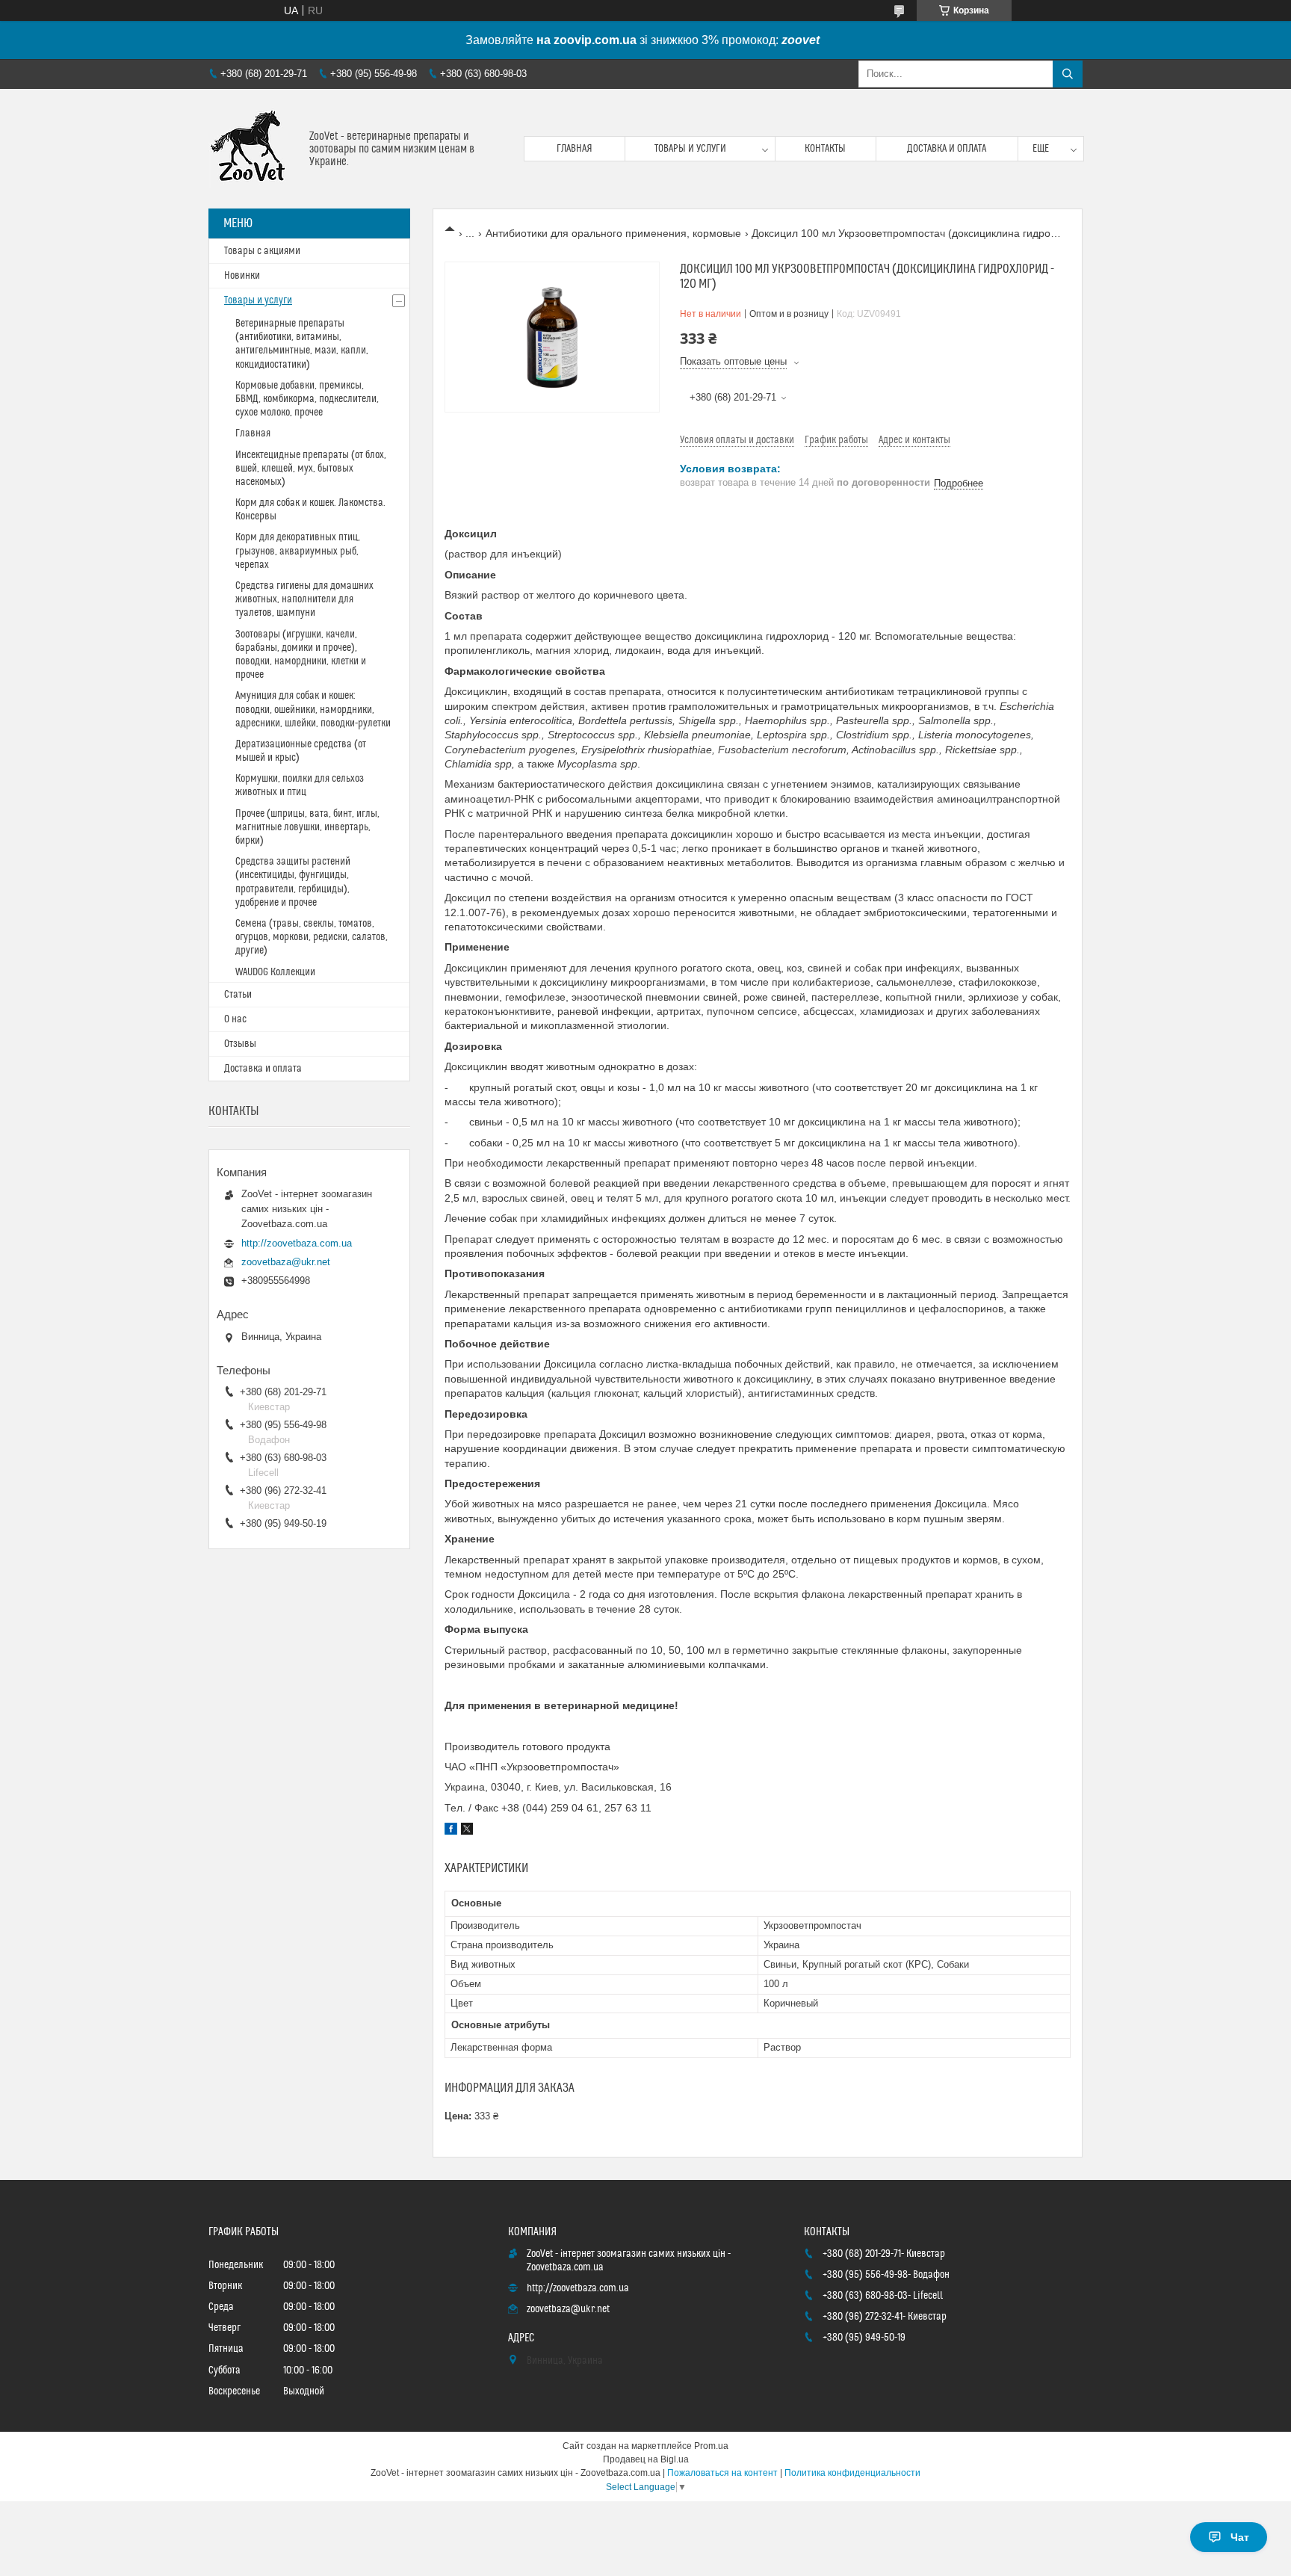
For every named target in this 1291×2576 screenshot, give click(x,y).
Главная (575, 149)
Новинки (242, 276)
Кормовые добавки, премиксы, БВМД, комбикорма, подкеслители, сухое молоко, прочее (307, 399)
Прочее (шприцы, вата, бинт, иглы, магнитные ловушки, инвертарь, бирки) (307, 827)
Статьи (238, 995)
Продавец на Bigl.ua (646, 2459)
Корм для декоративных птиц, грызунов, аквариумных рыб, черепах (298, 551)
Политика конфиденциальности (852, 2473)
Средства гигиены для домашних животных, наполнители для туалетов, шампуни (304, 599)
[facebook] (451, 1831)
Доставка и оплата (947, 149)
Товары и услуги (690, 149)
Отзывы (240, 1044)
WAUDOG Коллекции (275, 972)
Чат (1240, 2537)
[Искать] (1068, 74)
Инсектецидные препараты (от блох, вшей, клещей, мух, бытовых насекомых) (311, 469)
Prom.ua (711, 2446)
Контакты (825, 149)
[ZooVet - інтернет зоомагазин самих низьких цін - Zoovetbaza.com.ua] (253, 149)
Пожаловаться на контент (722, 2473)
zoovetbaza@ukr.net (286, 1262)
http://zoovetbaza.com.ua (297, 1243)
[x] (467, 1831)
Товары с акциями (262, 251)
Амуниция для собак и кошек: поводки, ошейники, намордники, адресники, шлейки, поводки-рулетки (313, 709)
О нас (235, 1019)
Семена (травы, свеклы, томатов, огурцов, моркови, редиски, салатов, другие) (312, 937)
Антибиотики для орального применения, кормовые (613, 233)
